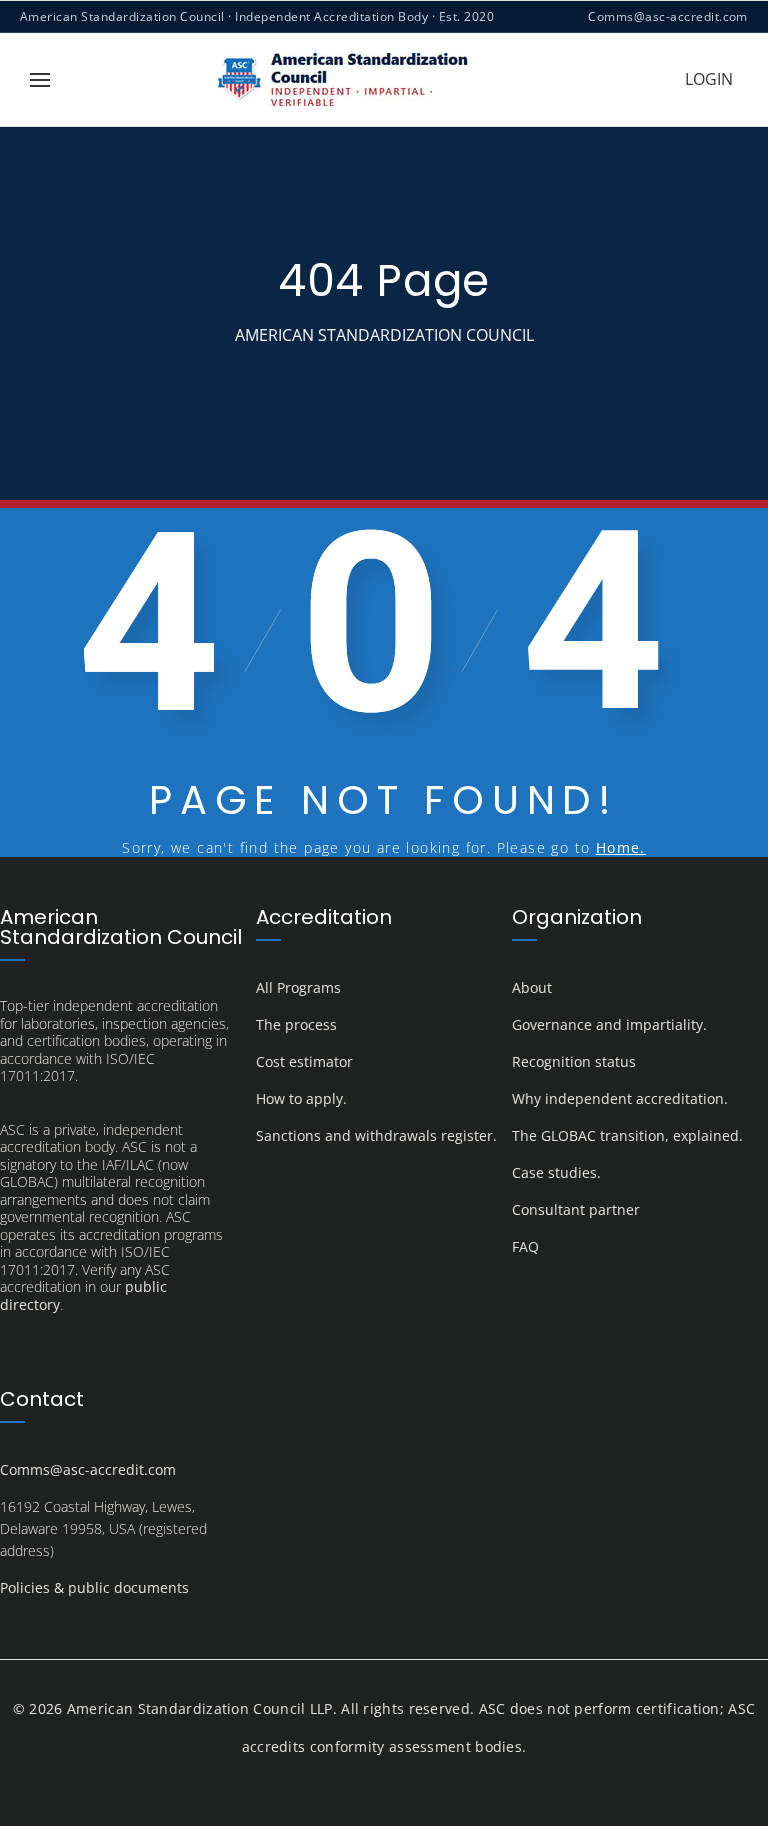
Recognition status (574, 1061)
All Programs (298, 987)
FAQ (525, 1246)
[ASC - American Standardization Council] (343, 79)
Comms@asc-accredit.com (668, 16)
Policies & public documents (94, 1587)
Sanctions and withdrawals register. (376, 1135)
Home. (621, 847)
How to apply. (301, 1098)
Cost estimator (304, 1061)
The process (296, 1024)
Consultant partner (576, 1209)
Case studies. (556, 1172)
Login (709, 79)
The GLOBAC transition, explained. (627, 1135)
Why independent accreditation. (620, 1098)
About (532, 987)
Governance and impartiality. (609, 1024)
